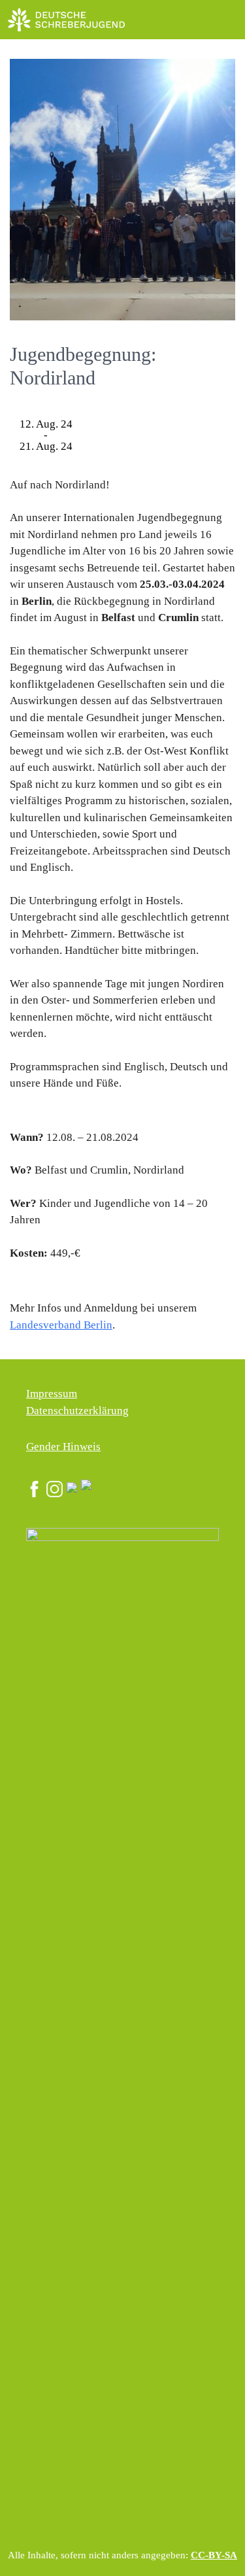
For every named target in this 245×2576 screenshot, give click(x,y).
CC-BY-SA (214, 2555)
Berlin (97, 1325)
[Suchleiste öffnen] (196, 20)
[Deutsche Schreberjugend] (67, 20)
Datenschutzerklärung (77, 1411)
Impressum (52, 1394)
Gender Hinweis (63, 1447)
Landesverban (42, 1325)
